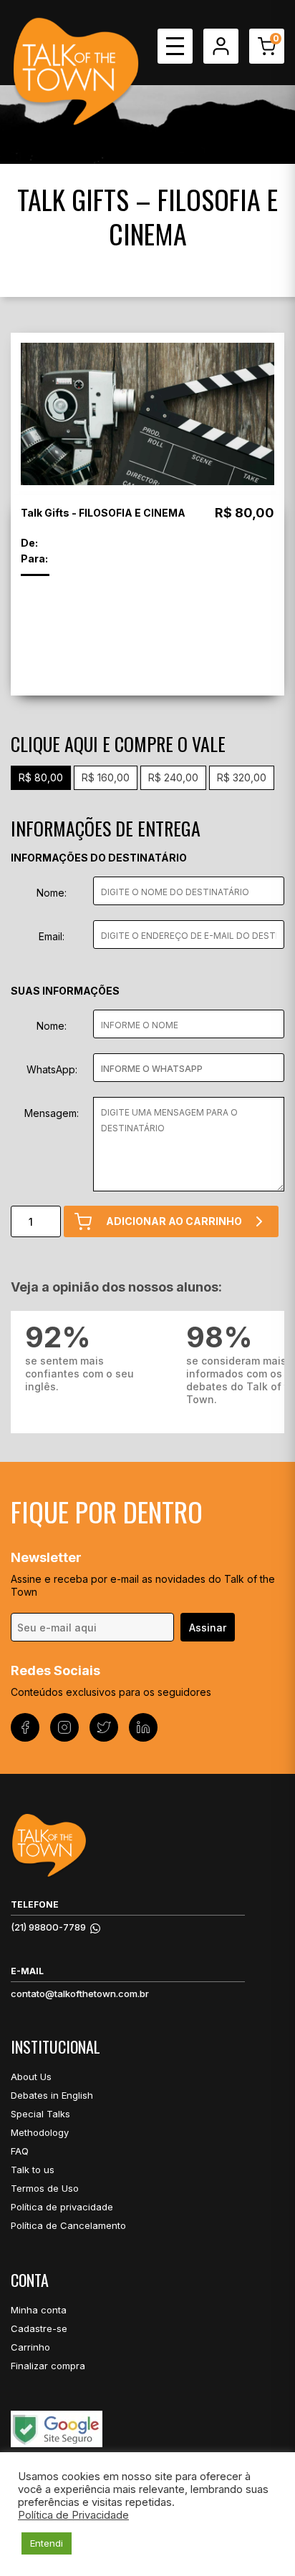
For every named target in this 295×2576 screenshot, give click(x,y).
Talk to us (33, 2170)
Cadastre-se (39, 2328)
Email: (52, 936)
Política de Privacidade (73, 2515)
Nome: (52, 893)
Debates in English (52, 2095)
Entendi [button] (47, 2543)
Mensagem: (52, 1113)
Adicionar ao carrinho (174, 1221)
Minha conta (39, 2310)
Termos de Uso (45, 2188)
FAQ (20, 2151)
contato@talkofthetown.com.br (80, 1994)
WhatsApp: (52, 1069)
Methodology (40, 2132)
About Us (31, 2077)
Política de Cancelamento (68, 2225)
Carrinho (30, 2347)
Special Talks (40, 2114)
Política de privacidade (62, 2207)
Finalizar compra (48, 2366)
